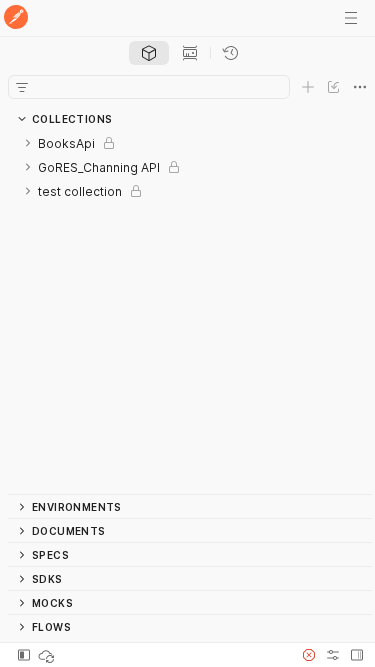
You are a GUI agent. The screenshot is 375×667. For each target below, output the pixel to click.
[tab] (149, 53)
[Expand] (28, 143)
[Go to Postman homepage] (16, 18)
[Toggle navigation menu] (351, 18)
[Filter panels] (22, 87)
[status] (48, 655)
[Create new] (308, 87)
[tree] (190, 312)
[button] (309, 655)
